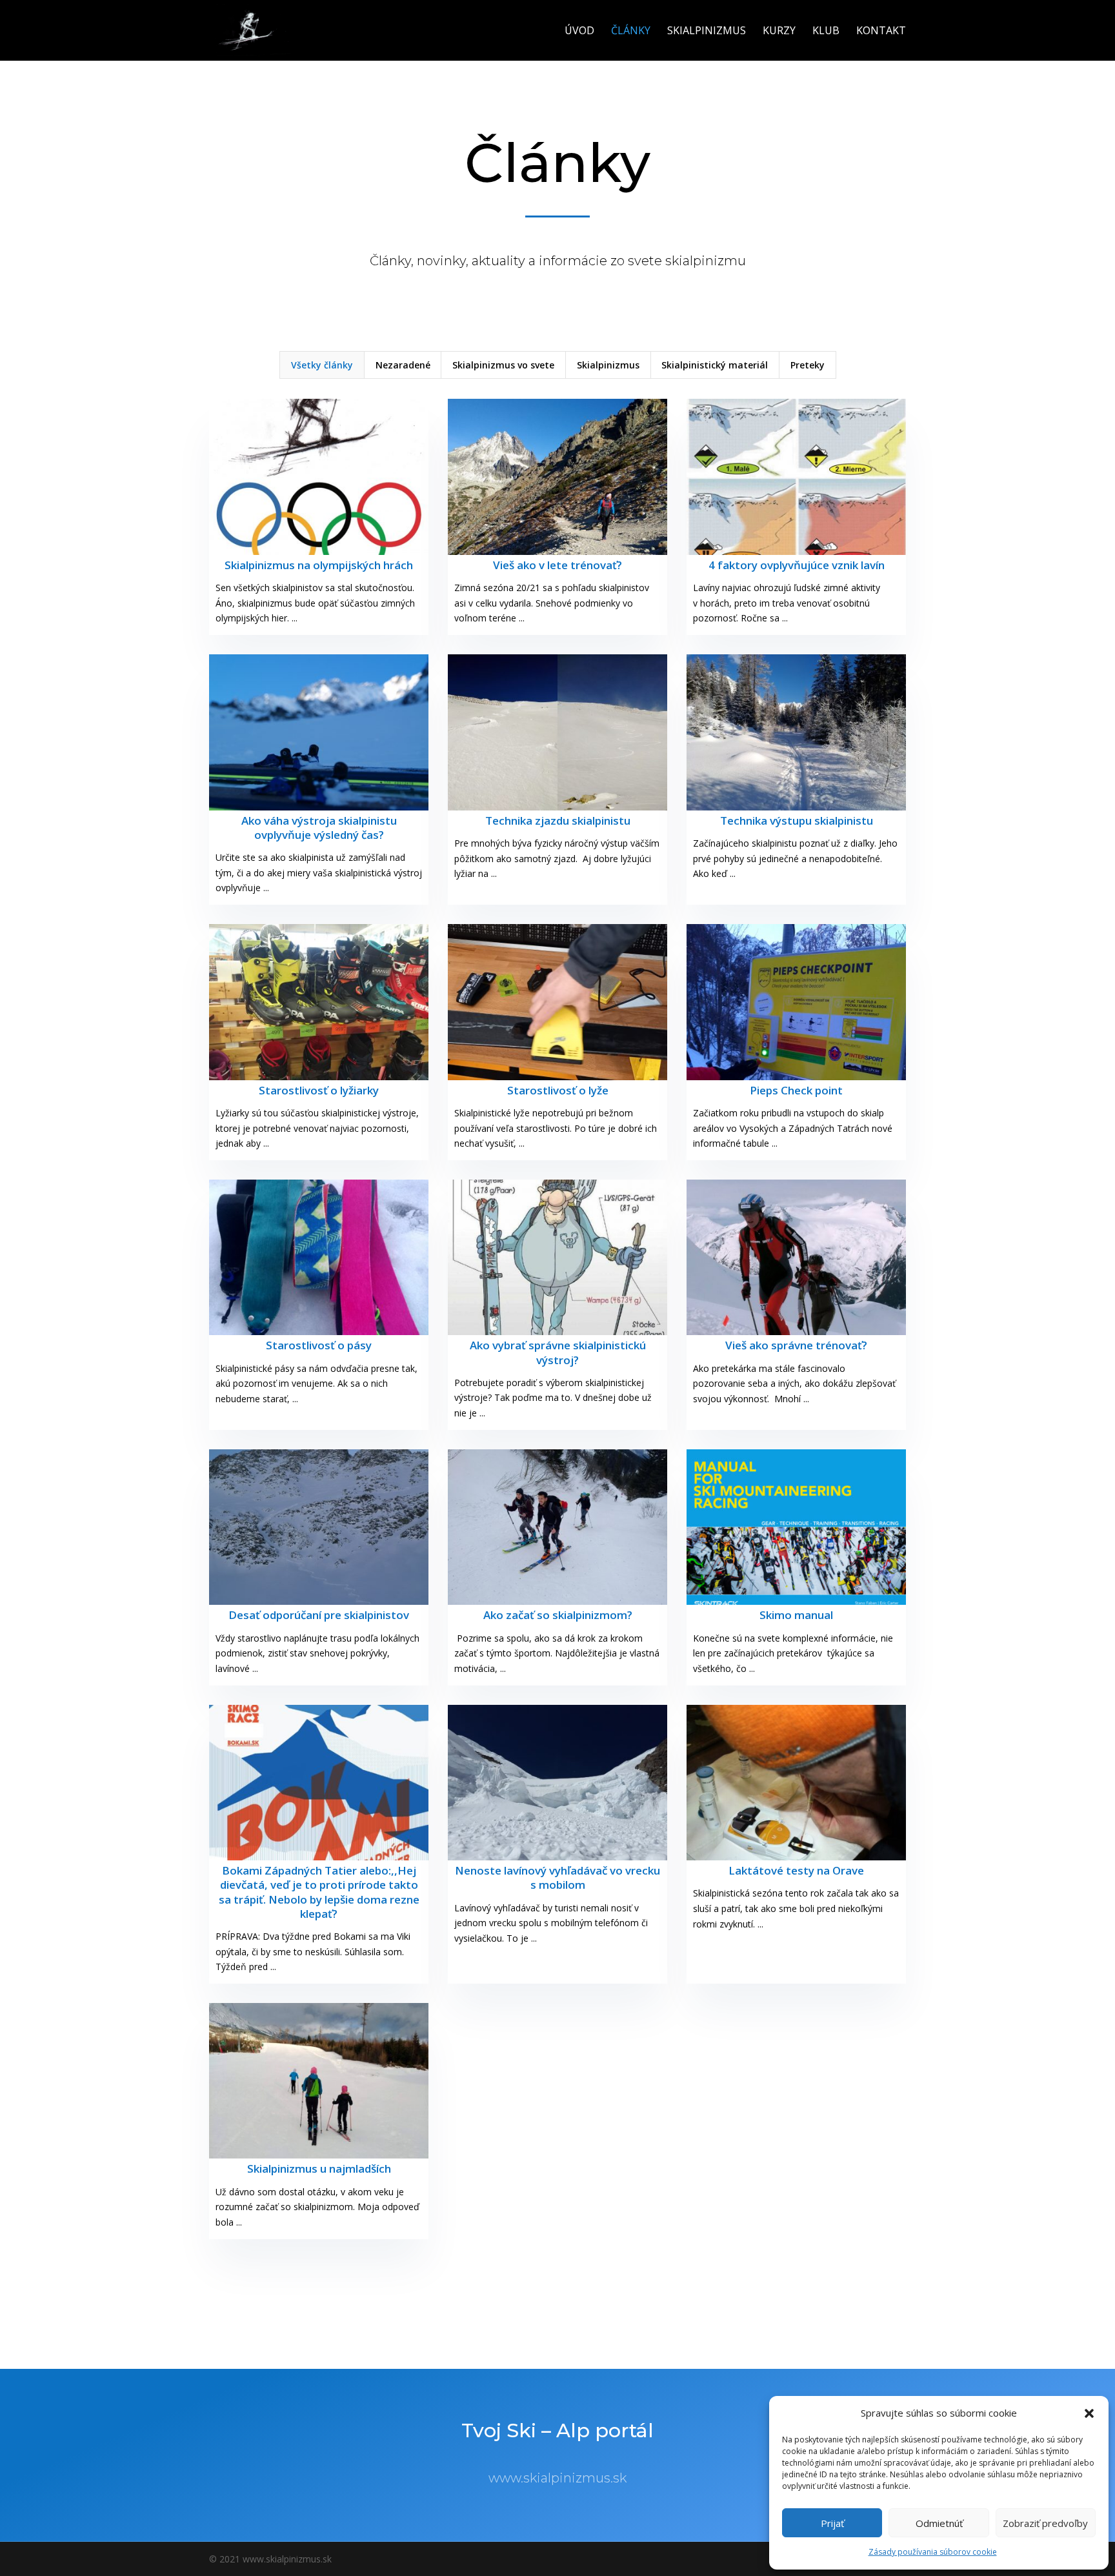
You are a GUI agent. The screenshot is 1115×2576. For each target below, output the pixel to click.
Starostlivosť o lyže (558, 1090)
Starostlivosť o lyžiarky (319, 1090)
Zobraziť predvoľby (1045, 2523)
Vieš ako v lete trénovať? (557, 565)
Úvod (579, 32)
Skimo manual (796, 1615)
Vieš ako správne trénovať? (796, 1345)
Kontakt (881, 32)
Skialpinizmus (707, 32)
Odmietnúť (939, 2523)
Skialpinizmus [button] (608, 365)
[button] (1089, 2413)
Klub (826, 32)
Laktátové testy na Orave (796, 1870)
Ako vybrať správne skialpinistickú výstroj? (558, 1352)
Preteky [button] (808, 365)
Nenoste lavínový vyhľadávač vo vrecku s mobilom (557, 1877)
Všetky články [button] (322, 365)
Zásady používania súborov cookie (933, 2552)
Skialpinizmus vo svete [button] (503, 365)
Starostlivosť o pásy (319, 1345)
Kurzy (779, 32)
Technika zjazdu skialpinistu (558, 820)
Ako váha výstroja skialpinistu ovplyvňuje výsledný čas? (319, 828)
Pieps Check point (796, 1090)
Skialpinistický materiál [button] (715, 365)
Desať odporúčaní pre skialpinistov (319, 1615)
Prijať (832, 2523)
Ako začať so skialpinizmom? (558, 1615)
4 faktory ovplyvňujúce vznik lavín (797, 565)
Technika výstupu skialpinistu (797, 820)
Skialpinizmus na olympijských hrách (319, 565)
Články (631, 32)
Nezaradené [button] (403, 365)
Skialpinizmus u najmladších (319, 2168)
